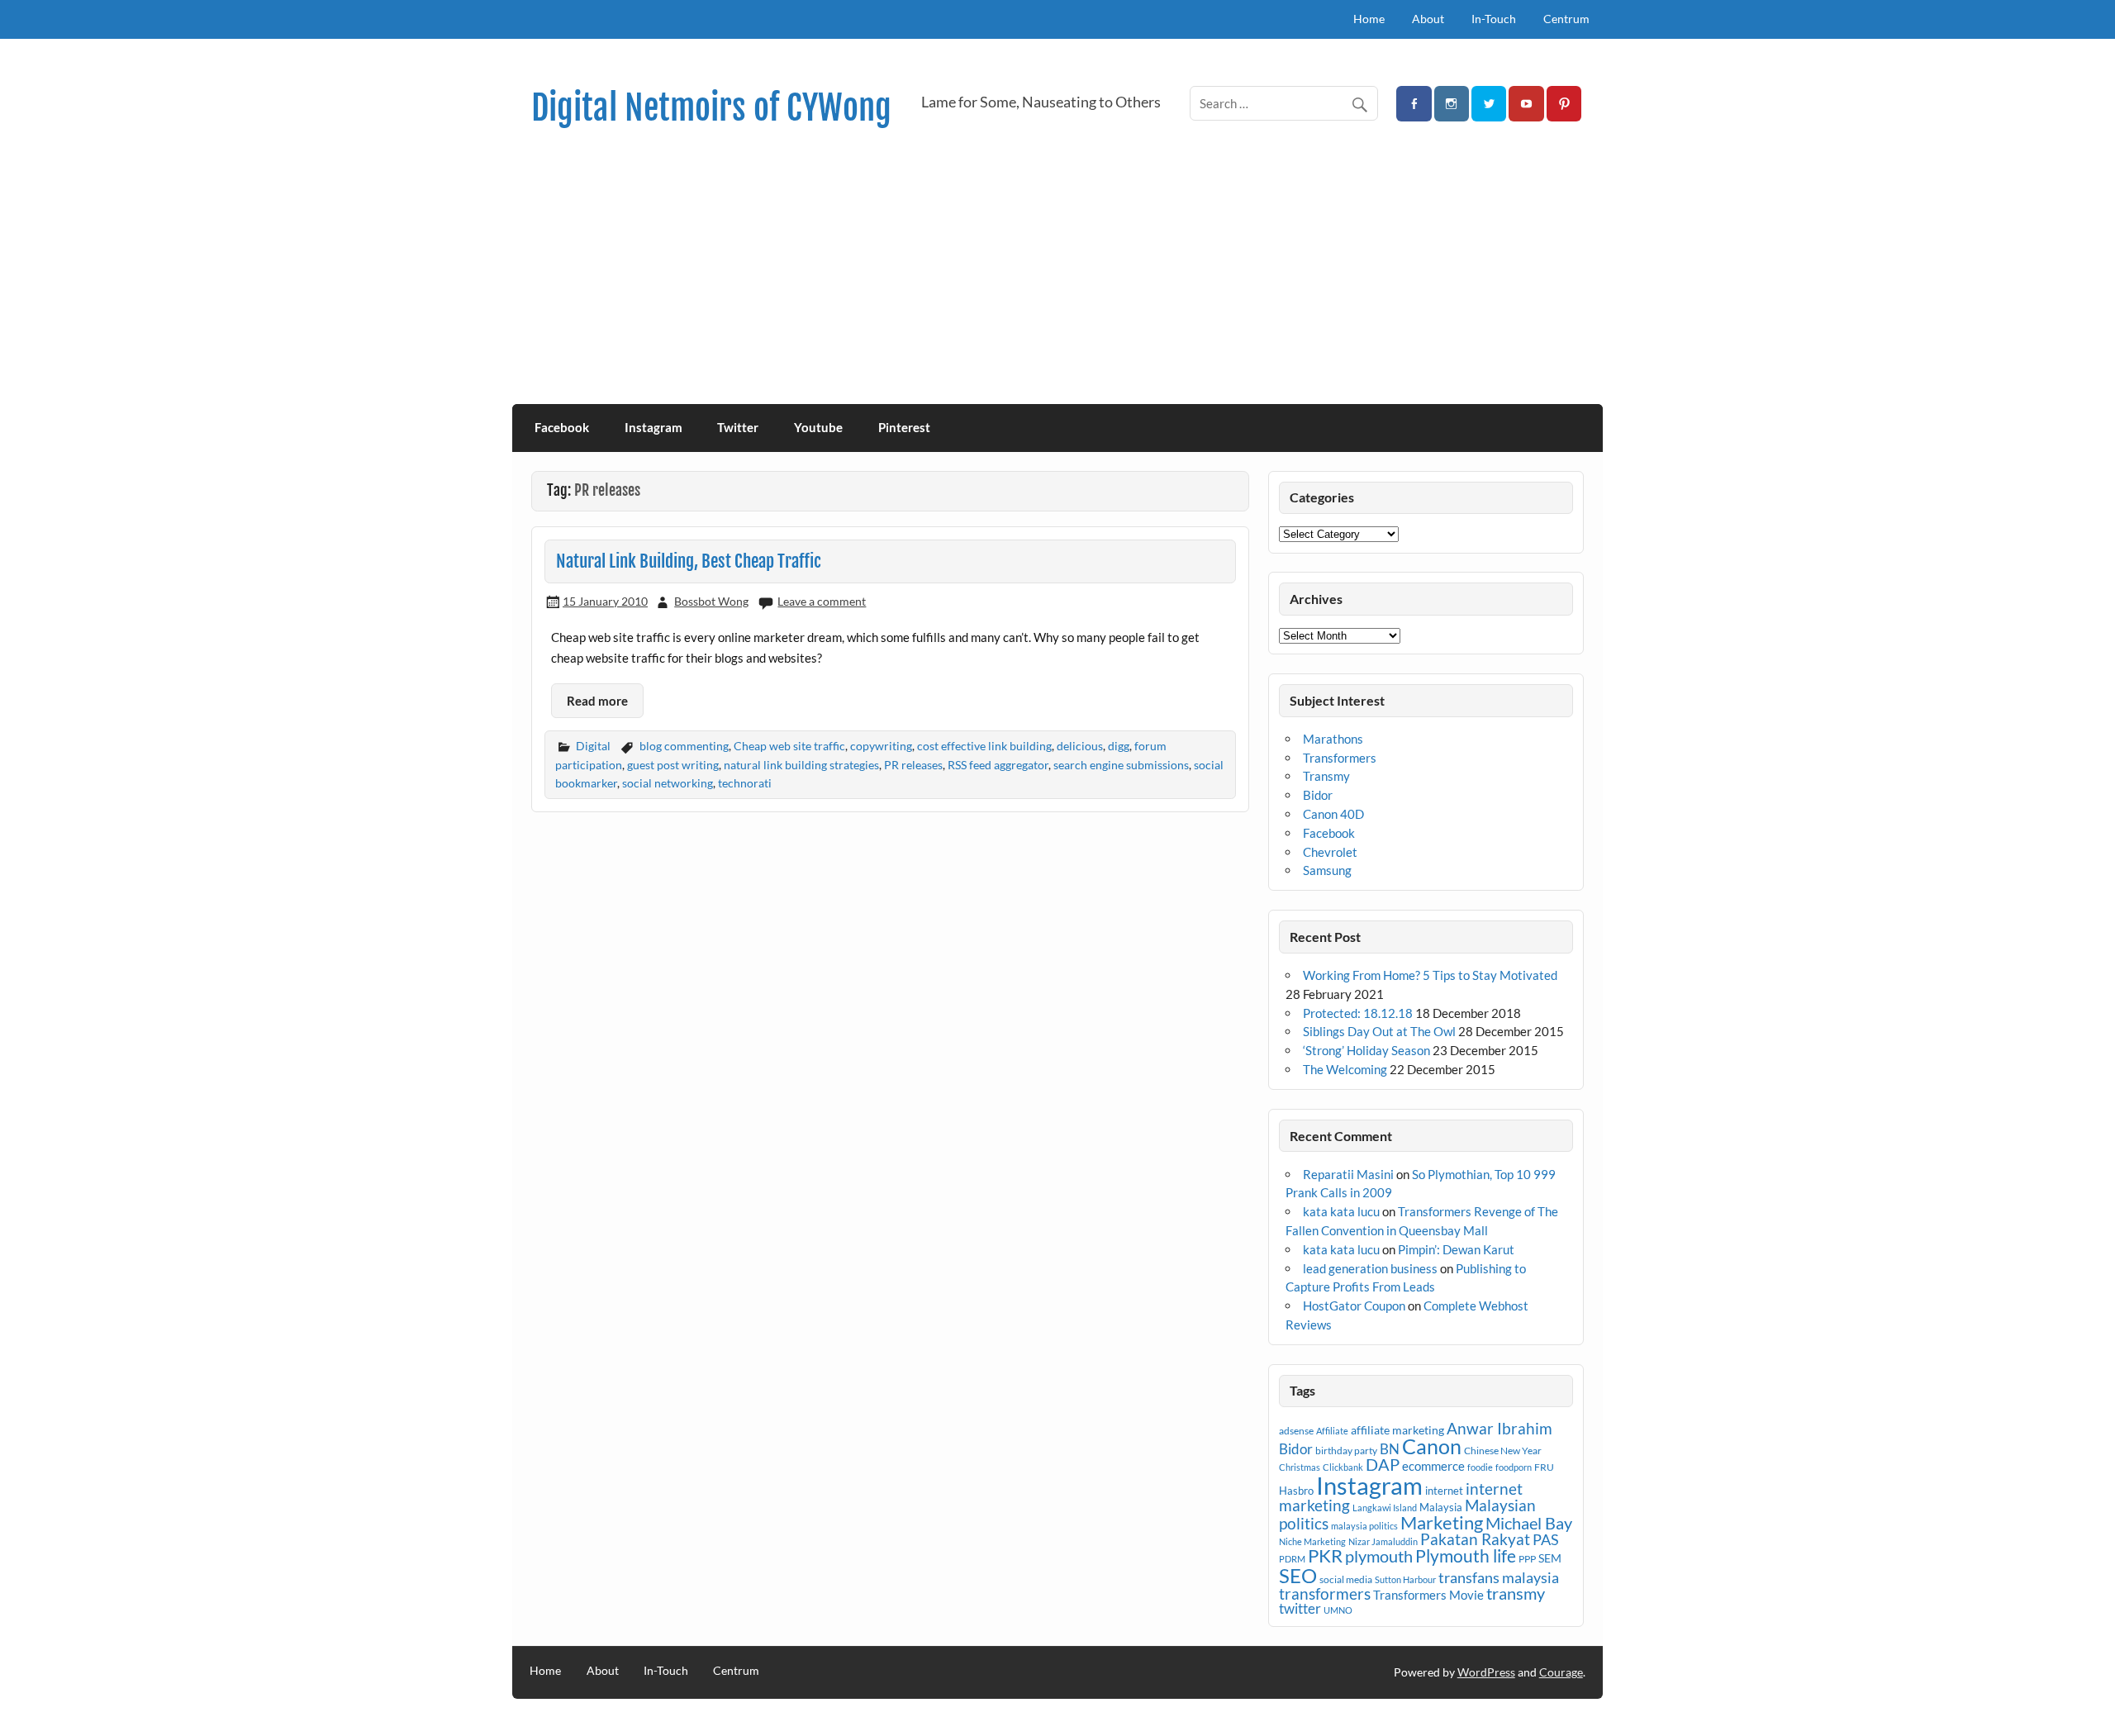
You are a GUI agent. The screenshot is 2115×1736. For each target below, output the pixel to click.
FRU (1544, 1467)
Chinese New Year (1503, 1451)
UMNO (1338, 1610)
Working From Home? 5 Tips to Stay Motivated (1430, 975)
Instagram (654, 427)
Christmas (1300, 1467)
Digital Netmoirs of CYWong (711, 108)
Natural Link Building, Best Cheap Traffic (689, 561)
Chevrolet (1330, 852)
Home (1369, 19)
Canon (1432, 1446)
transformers (1325, 1593)
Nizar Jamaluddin (1383, 1541)
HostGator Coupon (1354, 1306)
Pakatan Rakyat (1475, 1539)
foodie (1480, 1467)
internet (1444, 1491)
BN (1390, 1449)
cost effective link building (984, 746)
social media (1346, 1579)
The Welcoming (1345, 1069)
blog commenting (684, 746)
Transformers (1340, 758)
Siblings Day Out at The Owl (1379, 1031)
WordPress (1486, 1672)
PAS (1546, 1539)
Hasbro (1296, 1491)
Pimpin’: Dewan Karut (1456, 1249)
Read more (597, 701)
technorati (745, 783)
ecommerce (1433, 1466)
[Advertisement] (1057, 280)
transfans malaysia (1499, 1577)
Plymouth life (1466, 1556)
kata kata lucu (1341, 1211)
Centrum (1566, 19)
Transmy (1326, 776)
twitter (1300, 1608)
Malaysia (1441, 1507)
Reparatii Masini (1348, 1174)
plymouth (1379, 1556)
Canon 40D (1333, 814)
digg (1119, 746)
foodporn (1514, 1467)
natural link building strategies (801, 765)
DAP (1383, 1464)
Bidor (1318, 795)
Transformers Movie (1428, 1595)
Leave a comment (822, 601)
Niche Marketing (1312, 1541)
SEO (1298, 1575)
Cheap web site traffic (789, 746)
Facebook (562, 427)
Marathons (1333, 739)
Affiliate (1332, 1431)
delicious (1080, 746)
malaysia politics (1364, 1526)
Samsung (1327, 870)
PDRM (1292, 1559)
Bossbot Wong (711, 601)
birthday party (1346, 1451)
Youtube (818, 427)
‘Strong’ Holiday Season (1366, 1050)
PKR (1325, 1556)
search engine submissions (1121, 765)
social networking (668, 783)
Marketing (1442, 1522)
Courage (1561, 1672)
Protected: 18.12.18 (1358, 1013)
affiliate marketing (1397, 1430)
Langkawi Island (1385, 1508)
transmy (1516, 1593)
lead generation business (1370, 1268)
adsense (1296, 1431)
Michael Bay (1529, 1523)
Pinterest (904, 427)
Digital (593, 746)
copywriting (881, 746)
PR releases (913, 765)
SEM (1550, 1558)
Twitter (738, 427)
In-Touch (1494, 19)
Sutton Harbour (1405, 1579)
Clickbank (1343, 1467)
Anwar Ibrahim (1500, 1428)
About (1428, 19)
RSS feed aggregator (998, 765)
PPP (1527, 1559)
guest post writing (673, 765)
